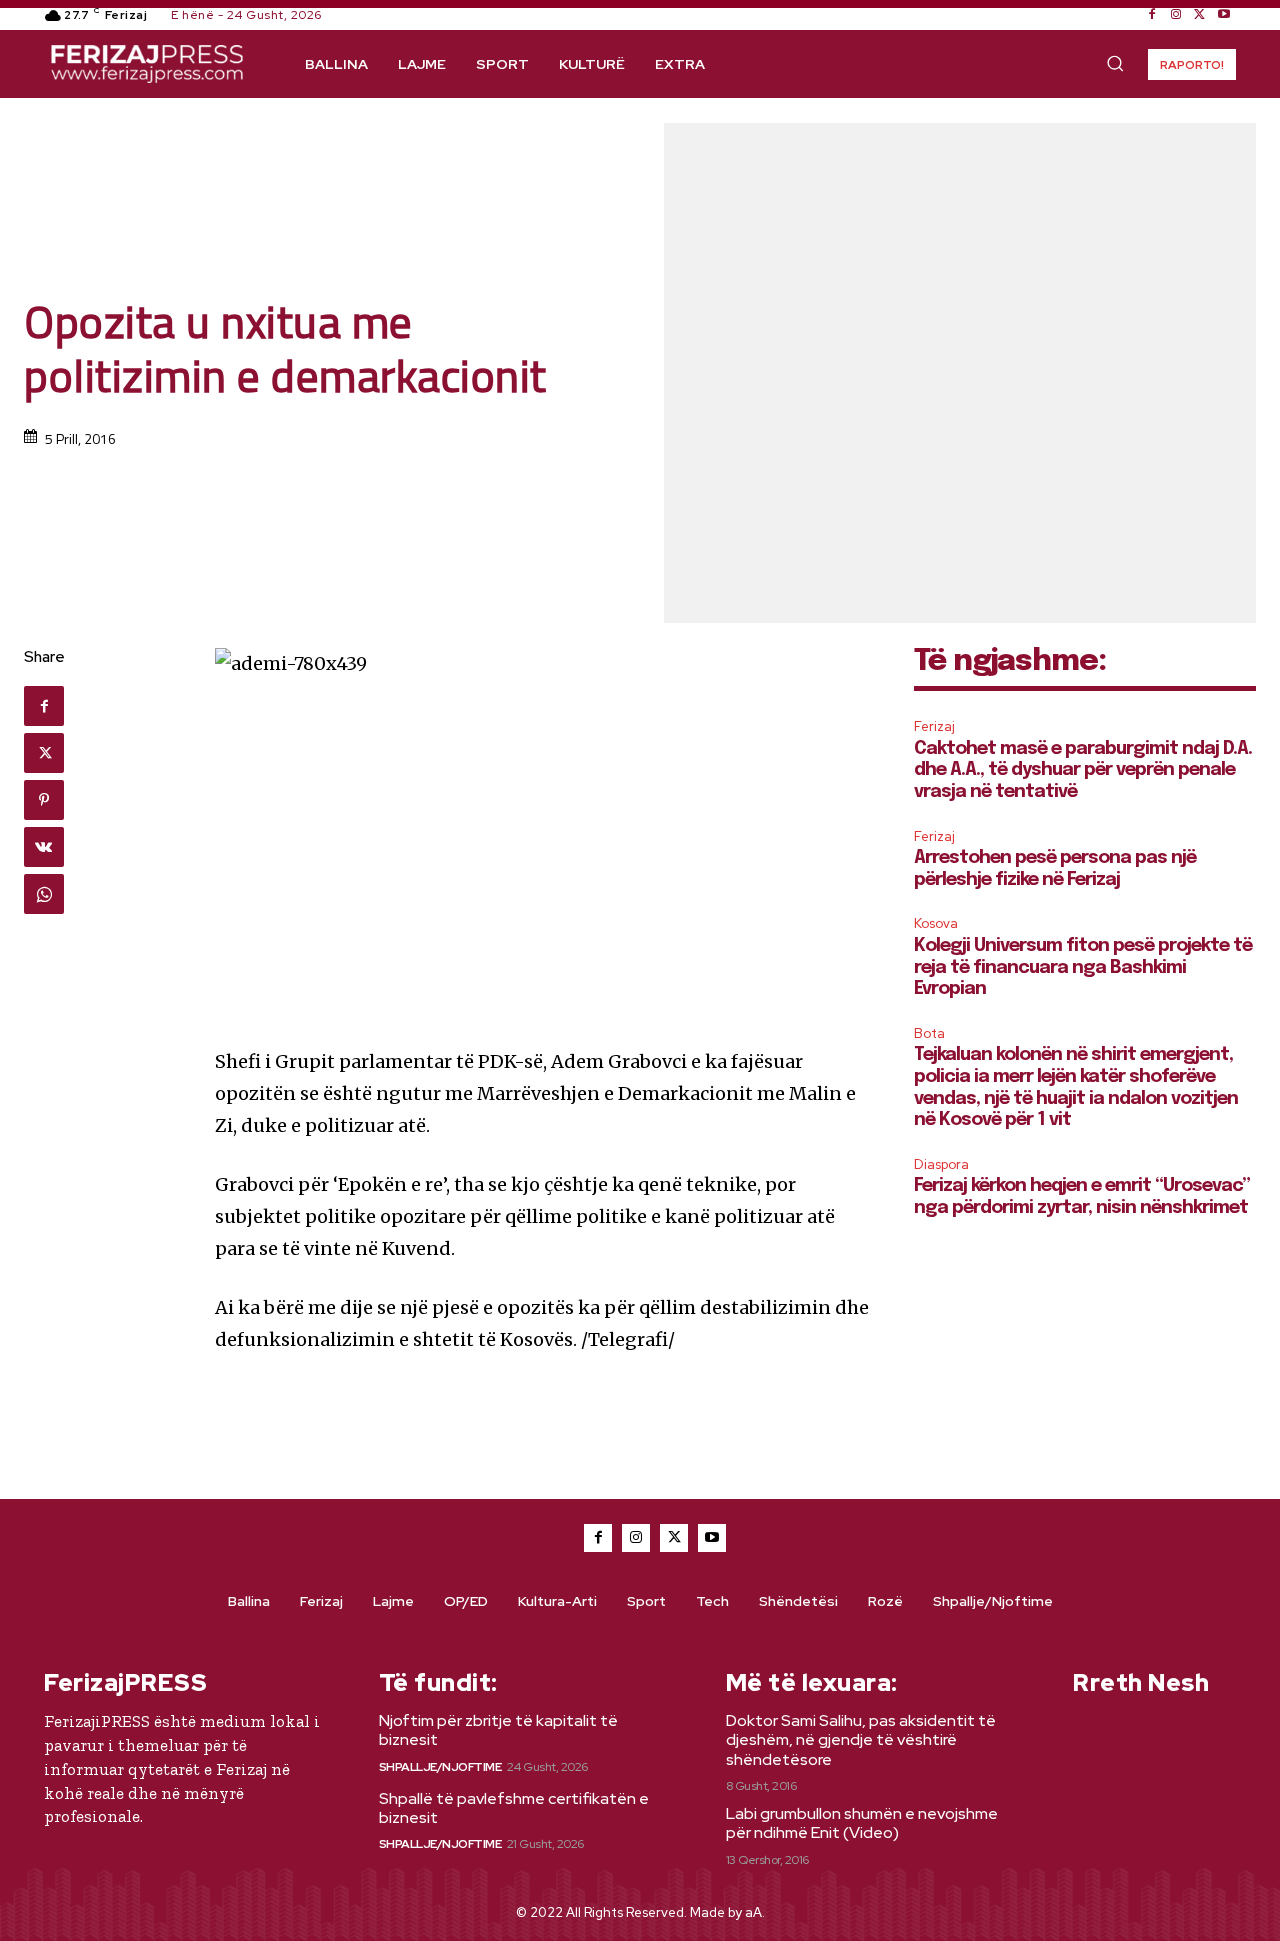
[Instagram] (1176, 15)
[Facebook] (1152, 15)
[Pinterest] (44, 800)
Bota (929, 1033)
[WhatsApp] (44, 894)
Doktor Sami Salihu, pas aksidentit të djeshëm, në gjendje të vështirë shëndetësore (861, 1739)
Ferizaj (934, 726)
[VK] (44, 847)
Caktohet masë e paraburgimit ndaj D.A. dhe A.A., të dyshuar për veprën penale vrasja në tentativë (1083, 770)
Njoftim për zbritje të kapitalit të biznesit (498, 1730)
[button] (1115, 63)
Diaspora (941, 1164)
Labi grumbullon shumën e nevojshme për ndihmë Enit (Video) (862, 1823)
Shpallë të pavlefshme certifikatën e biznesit (514, 1808)
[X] (1200, 15)
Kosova (936, 923)
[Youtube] (1224, 15)
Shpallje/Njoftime (440, 1767)
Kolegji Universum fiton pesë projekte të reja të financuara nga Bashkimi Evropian (1083, 967)
